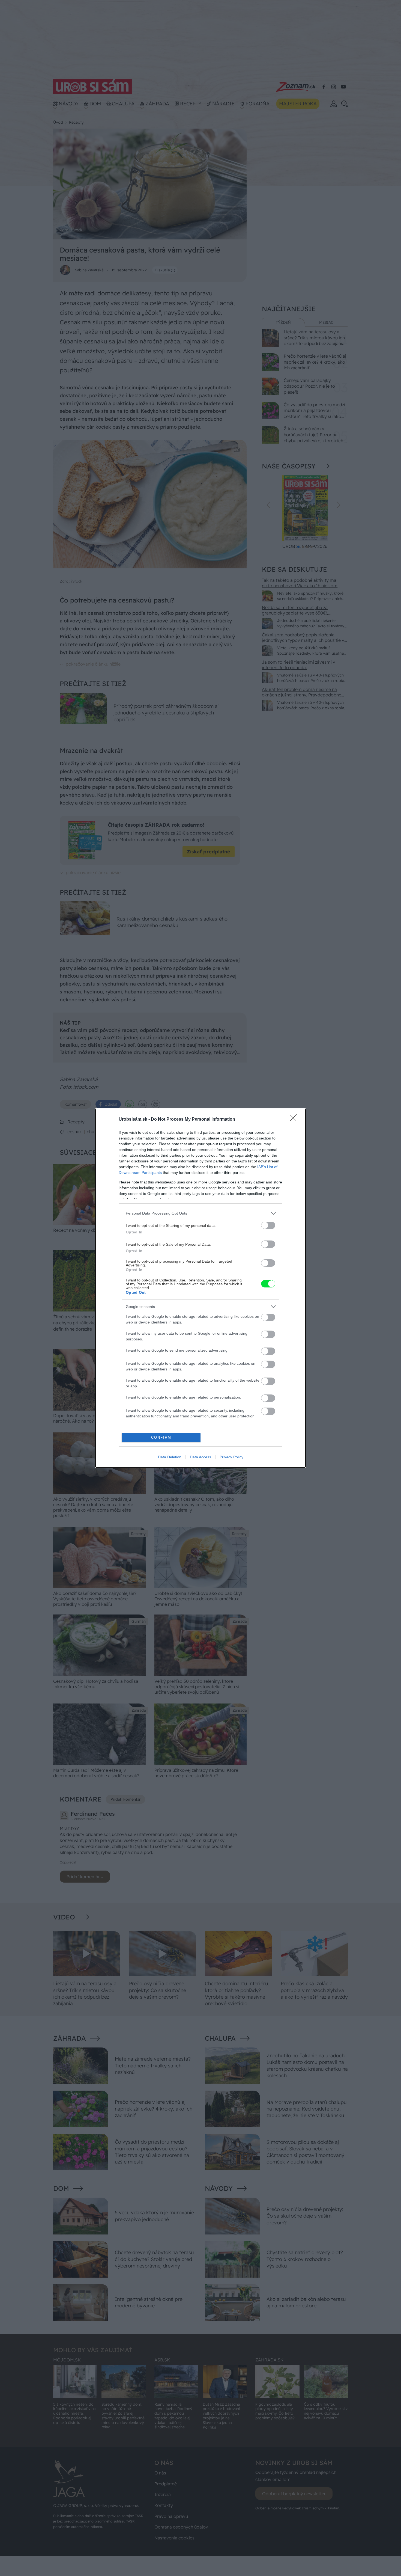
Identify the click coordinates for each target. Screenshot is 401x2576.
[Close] (295, 1120)
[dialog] (200, 1288)
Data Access (200, 1457)
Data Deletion (170, 1457)
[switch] (268, 1225)
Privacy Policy (231, 1457)
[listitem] (200, 1213)
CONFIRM (161, 1437)
